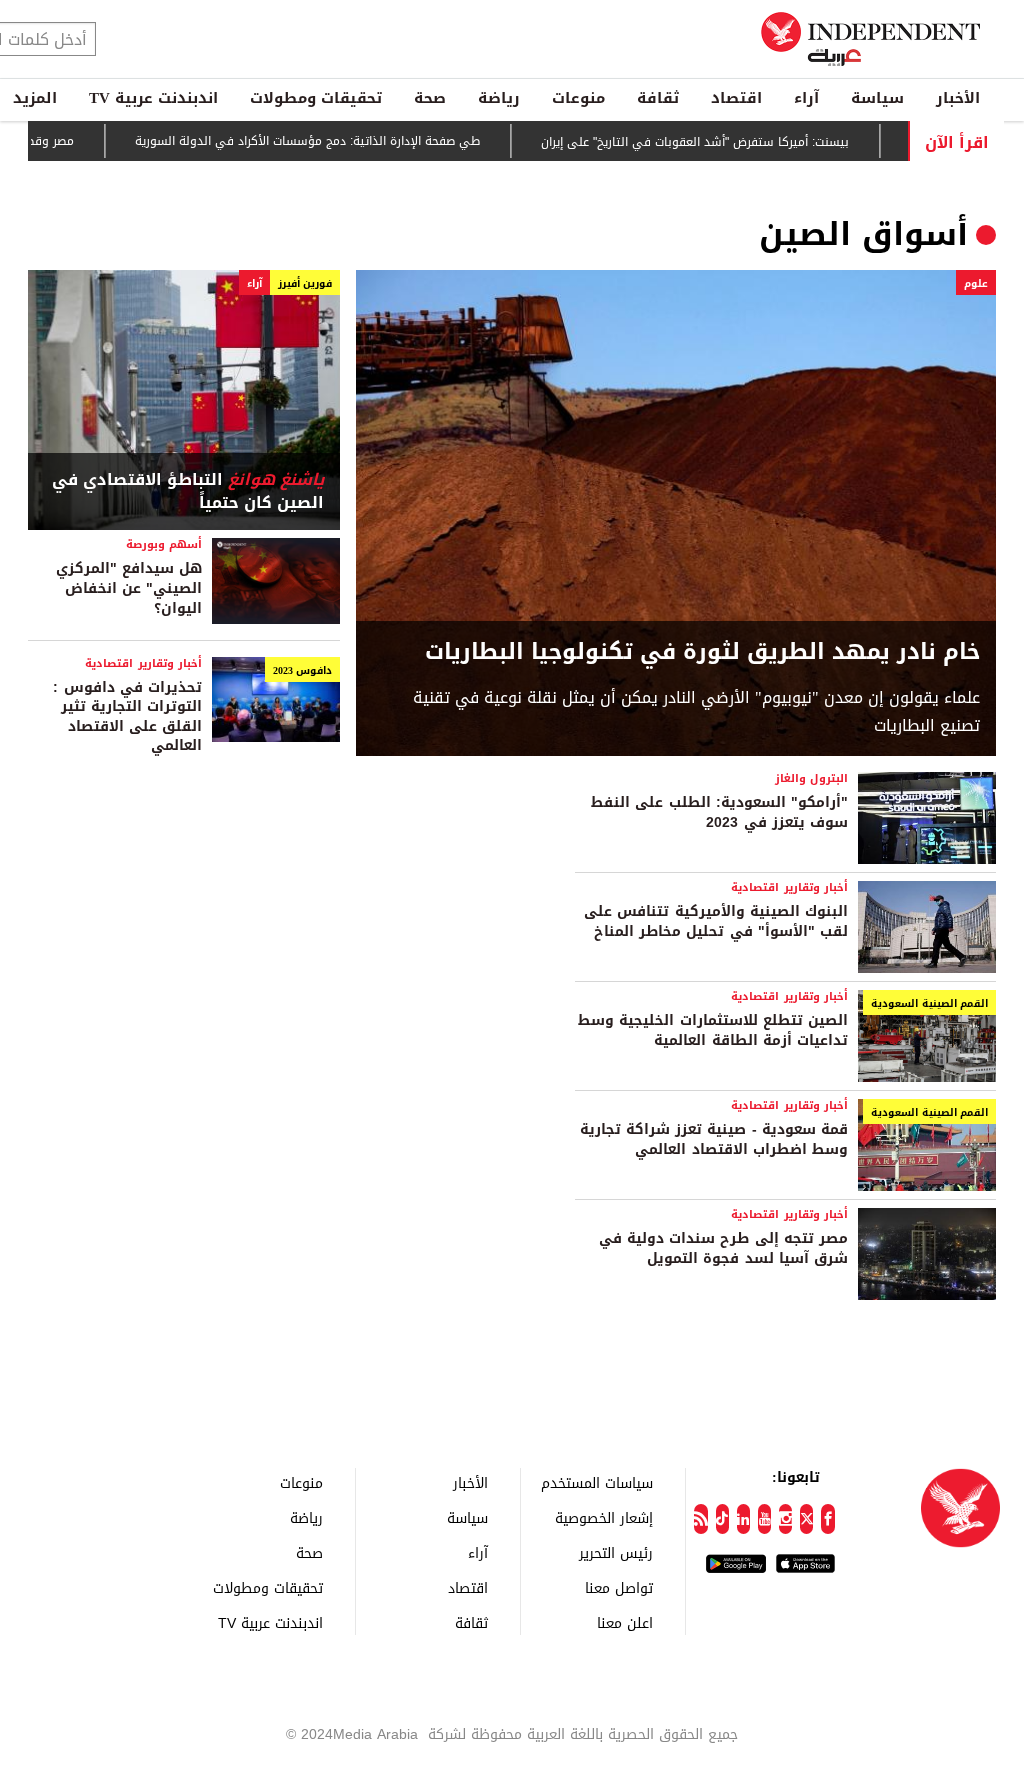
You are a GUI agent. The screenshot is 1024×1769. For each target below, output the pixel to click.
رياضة (499, 98)
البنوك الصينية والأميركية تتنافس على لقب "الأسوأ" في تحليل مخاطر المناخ (716, 921)
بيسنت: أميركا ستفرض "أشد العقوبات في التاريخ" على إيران (730, 142)
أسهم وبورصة (164, 544)
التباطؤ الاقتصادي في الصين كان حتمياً (188, 491)
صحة (430, 98)
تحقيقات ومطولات (316, 98)
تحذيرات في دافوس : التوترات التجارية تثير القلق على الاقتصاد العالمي (127, 717)
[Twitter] (806, 1519)
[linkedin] (743, 1519)
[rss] (700, 1519)
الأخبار (958, 98)
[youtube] (764, 1519)
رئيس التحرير (616, 1552)
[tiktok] (722, 1519)
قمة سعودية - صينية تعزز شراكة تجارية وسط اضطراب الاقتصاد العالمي (714, 1139)
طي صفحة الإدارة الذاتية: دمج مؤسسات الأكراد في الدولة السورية (342, 142)
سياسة (877, 98)
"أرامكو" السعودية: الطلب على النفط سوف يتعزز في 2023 (719, 812)
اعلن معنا (625, 1622)
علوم (976, 283)
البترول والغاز (811, 778)
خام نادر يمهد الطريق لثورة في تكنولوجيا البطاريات (702, 652)
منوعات (578, 98)
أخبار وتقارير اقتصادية (143, 663)
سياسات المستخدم (597, 1482)
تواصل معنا (619, 1587)
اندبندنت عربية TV (153, 98)
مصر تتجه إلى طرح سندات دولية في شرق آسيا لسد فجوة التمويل (723, 1248)
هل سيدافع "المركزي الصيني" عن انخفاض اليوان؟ (129, 588)
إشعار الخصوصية (604, 1517)
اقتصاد (736, 98)
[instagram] (785, 1519)
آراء (806, 98)
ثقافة (658, 98)
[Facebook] (827, 1519)
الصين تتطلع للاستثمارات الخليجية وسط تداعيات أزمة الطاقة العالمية (713, 1030)
